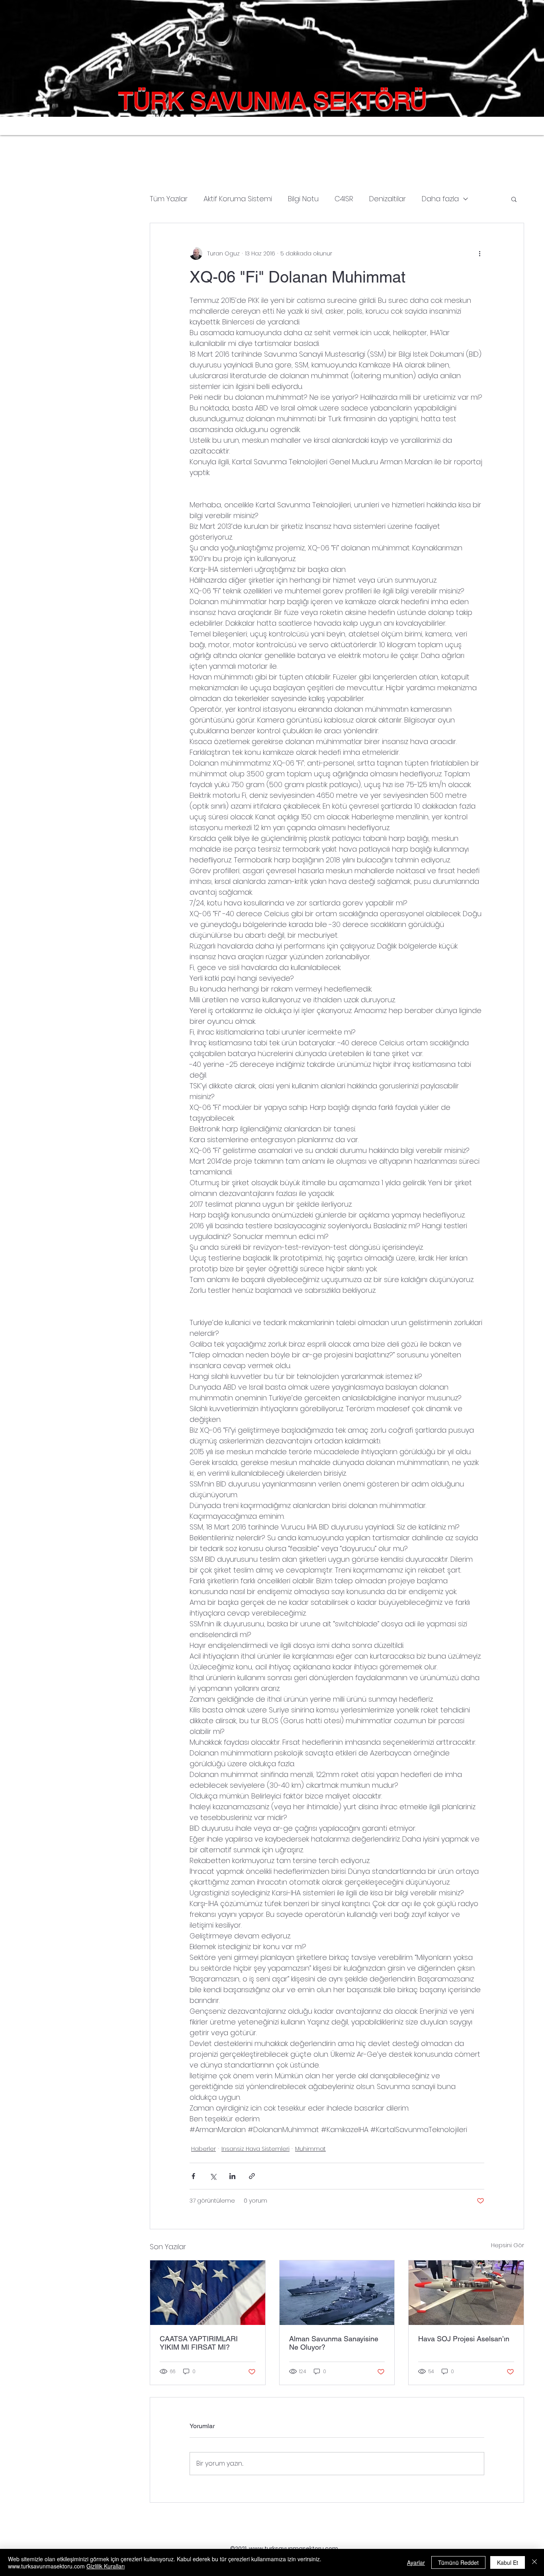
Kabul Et (508, 2562)
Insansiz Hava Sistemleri (255, 2149)
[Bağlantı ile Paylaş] (252, 2176)
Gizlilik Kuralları (106, 2566)
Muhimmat (310, 2149)
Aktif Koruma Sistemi (238, 199)
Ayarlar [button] (416, 2562)
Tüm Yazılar (169, 199)
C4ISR (344, 199)
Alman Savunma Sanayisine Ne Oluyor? (334, 2343)
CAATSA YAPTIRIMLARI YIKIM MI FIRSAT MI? (199, 2343)
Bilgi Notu (303, 199)
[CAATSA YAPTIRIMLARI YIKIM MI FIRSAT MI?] (208, 2293)
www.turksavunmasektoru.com (294, 2549)
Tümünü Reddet (458, 2562)
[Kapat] (534, 2562)
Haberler (204, 2149)
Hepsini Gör (508, 2245)
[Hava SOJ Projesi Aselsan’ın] (466, 2293)
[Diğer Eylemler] (479, 253)
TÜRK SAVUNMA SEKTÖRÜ (273, 101)
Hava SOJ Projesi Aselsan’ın (464, 2339)
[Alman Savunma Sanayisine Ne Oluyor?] (337, 2293)
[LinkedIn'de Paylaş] (232, 2176)
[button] (514, 199)
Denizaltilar (387, 199)
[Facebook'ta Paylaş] (193, 2176)
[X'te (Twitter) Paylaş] (213, 2176)
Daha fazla (440, 199)
